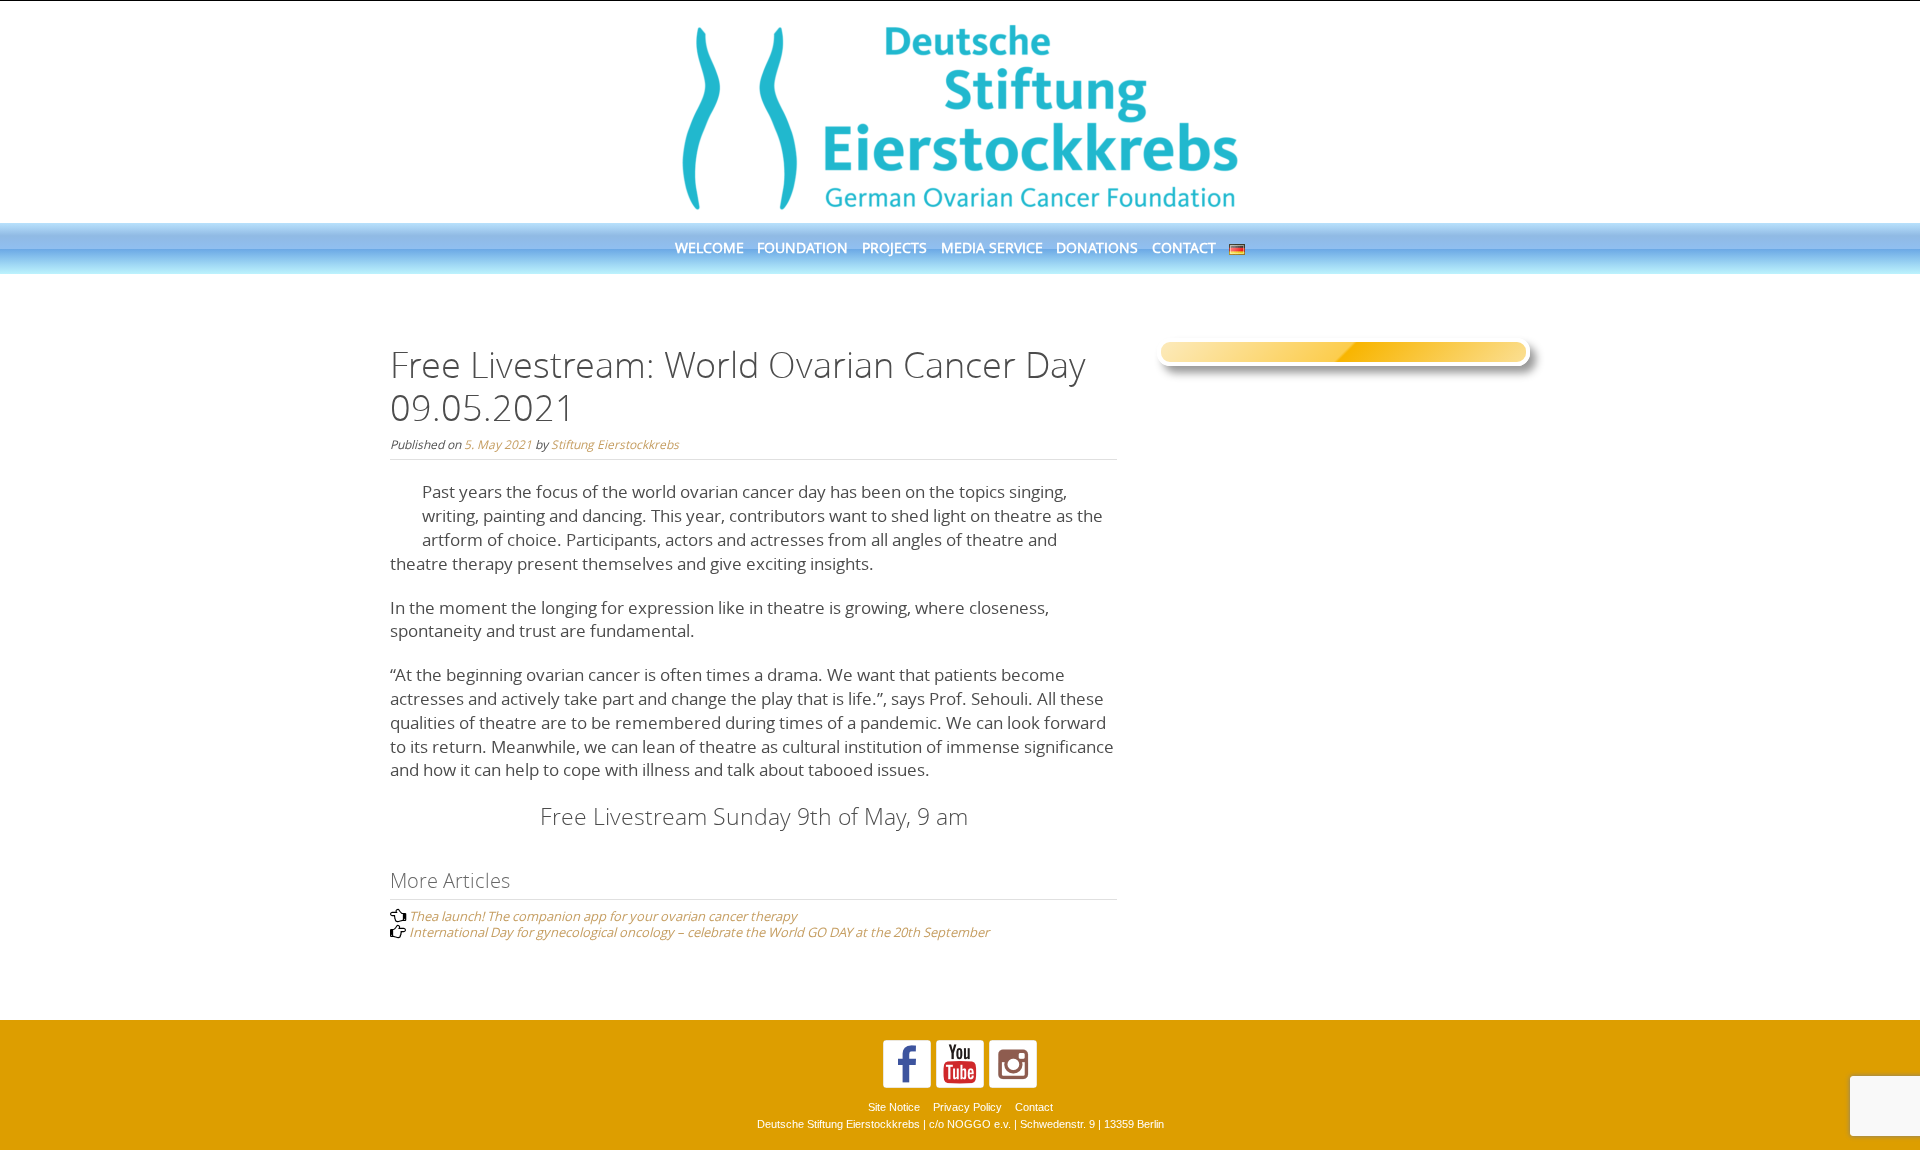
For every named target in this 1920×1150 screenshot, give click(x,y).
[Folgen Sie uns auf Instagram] (1013, 1064)
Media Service (992, 248)
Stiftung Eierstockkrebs (615, 444)
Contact (1184, 248)
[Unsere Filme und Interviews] (960, 1064)
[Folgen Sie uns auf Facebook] (907, 1064)
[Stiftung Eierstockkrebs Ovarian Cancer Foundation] (960, 113)
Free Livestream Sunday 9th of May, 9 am (754, 816)
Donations (1097, 248)
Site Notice (894, 1107)
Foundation (802, 248)
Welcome (709, 248)
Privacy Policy (967, 1107)
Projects (894, 248)
